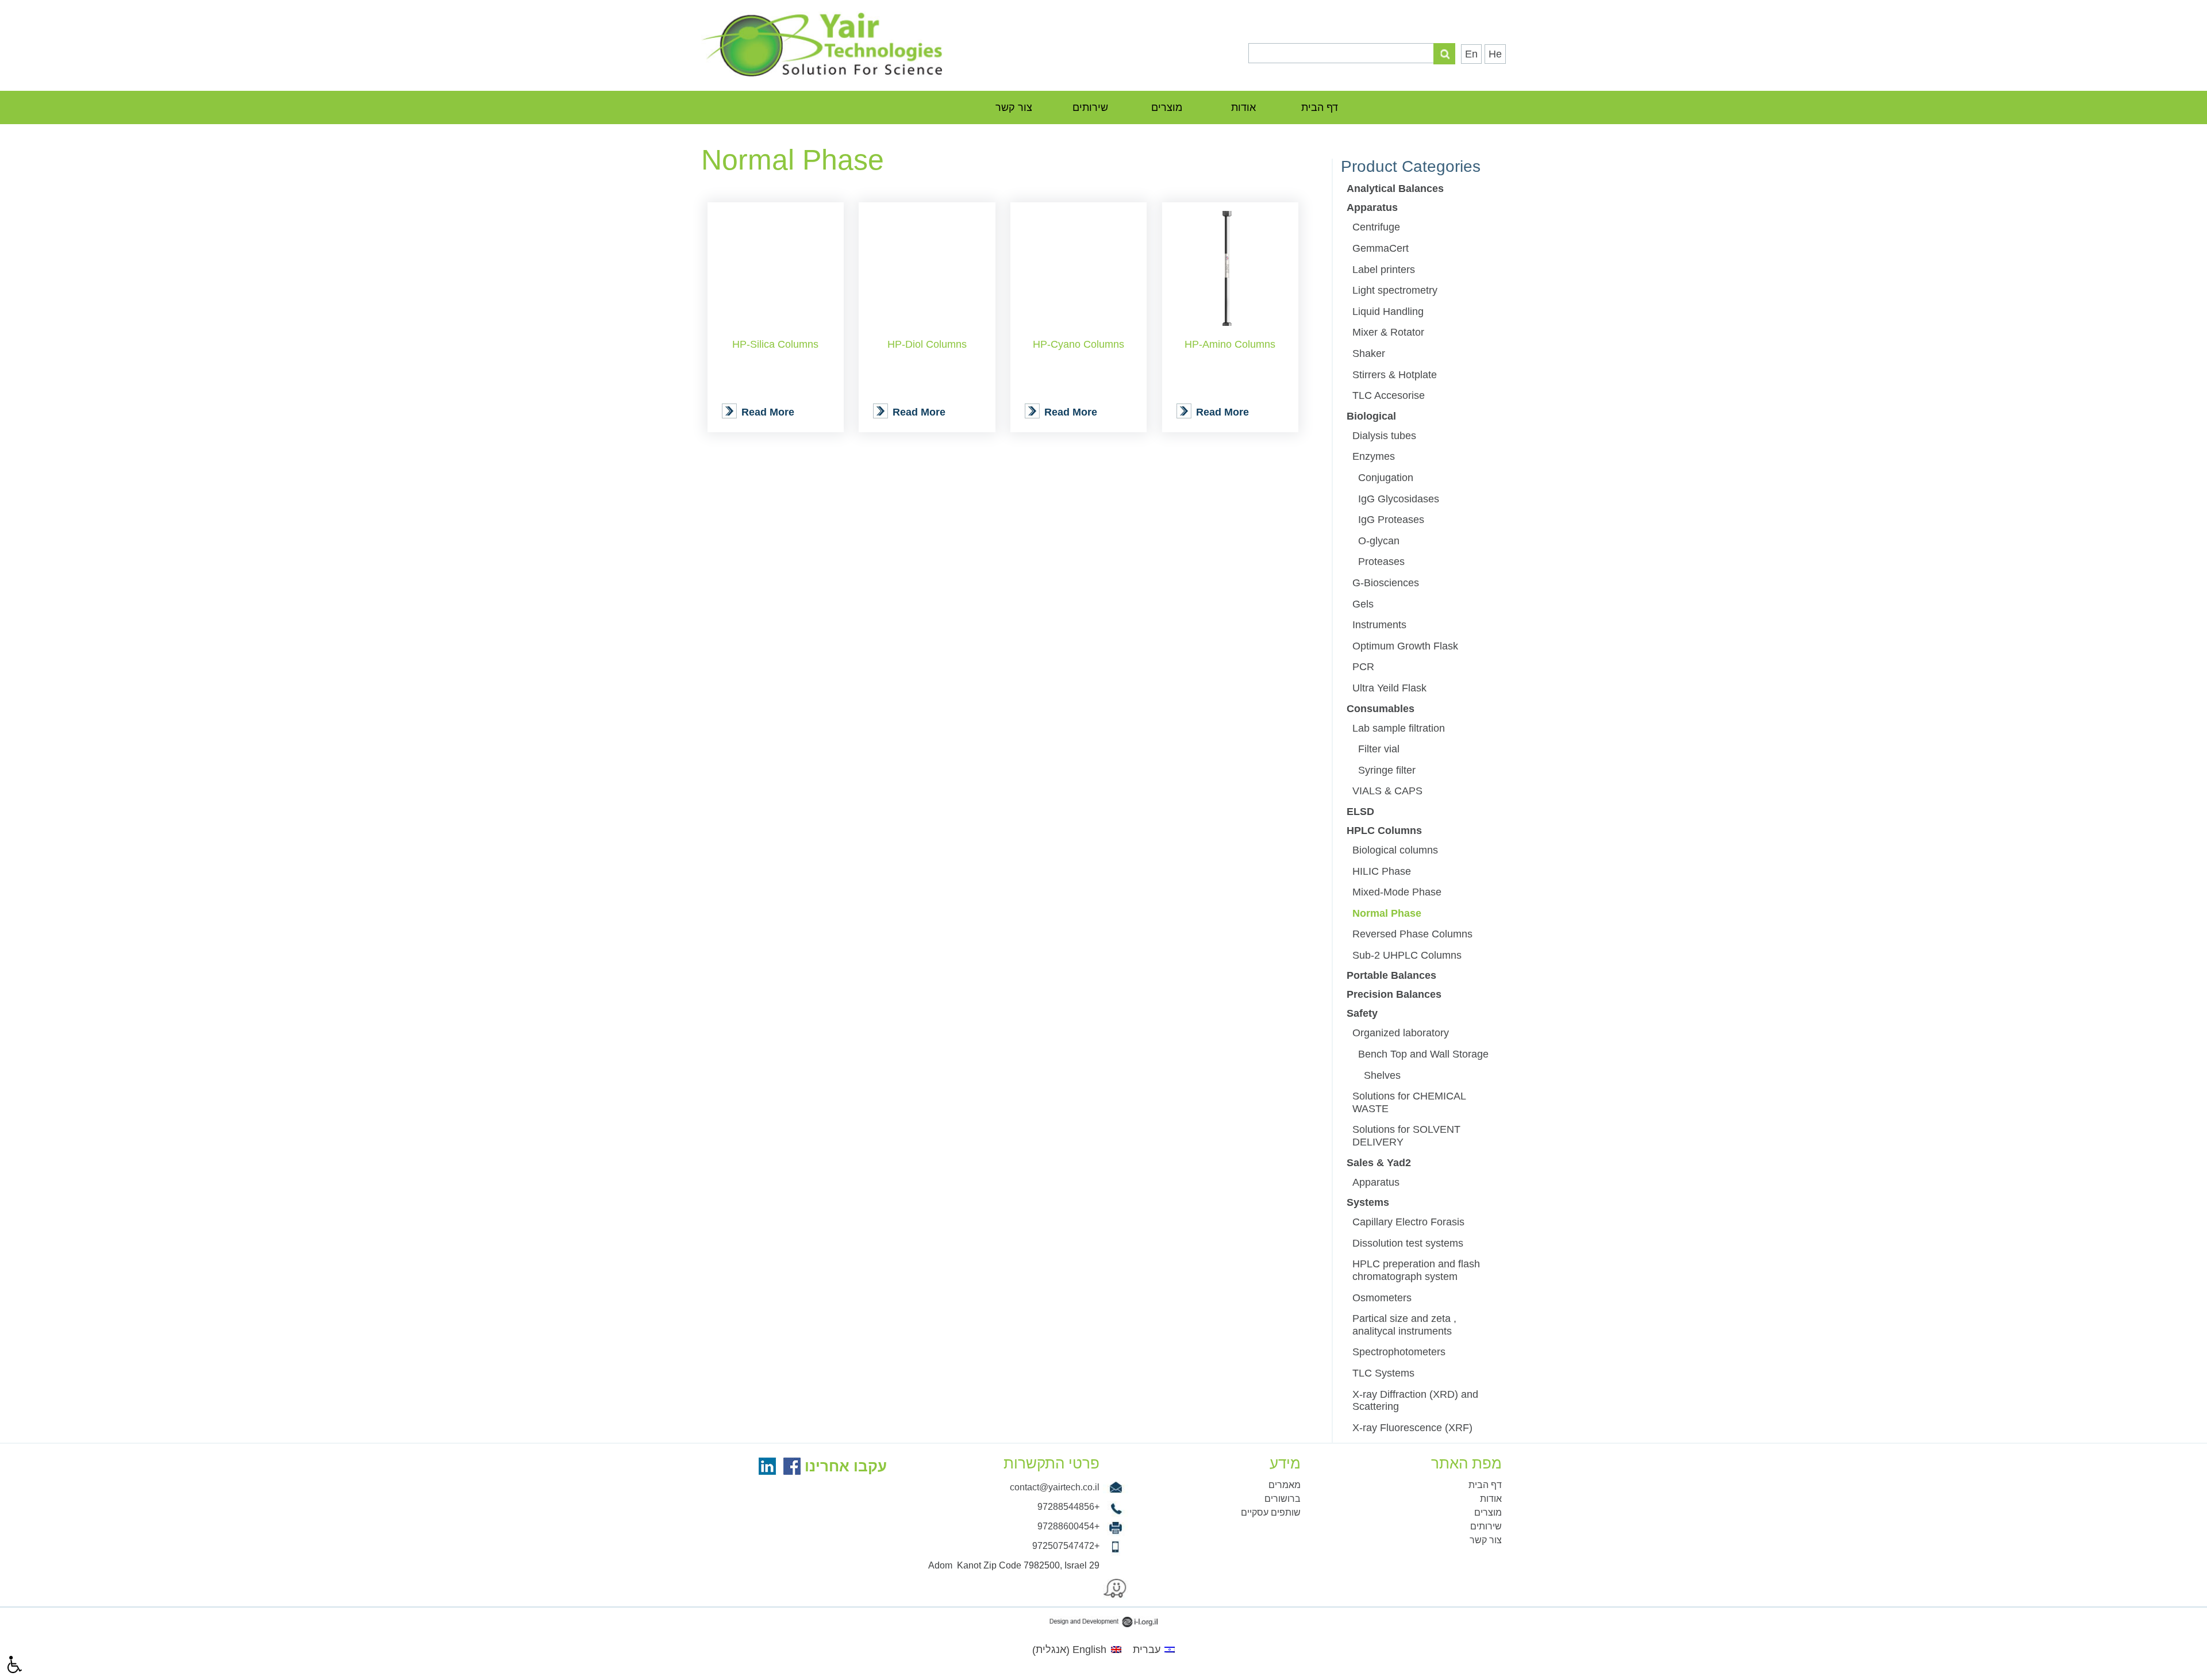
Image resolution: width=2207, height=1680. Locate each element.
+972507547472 (1066, 1546)
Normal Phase (1387, 913)
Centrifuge (1376, 227)
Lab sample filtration (1399, 728)
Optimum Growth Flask (1405, 646)
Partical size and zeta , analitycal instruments (1404, 1325)
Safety (1362, 1013)
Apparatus (1372, 207)
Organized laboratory (1401, 1033)
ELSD (1360, 812)
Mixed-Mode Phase (1397, 892)
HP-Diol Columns (927, 344)
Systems (1368, 1202)
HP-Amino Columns (1230, 344)
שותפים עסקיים (1271, 1512)
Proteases (1381, 562)
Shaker (1369, 353)
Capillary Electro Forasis (1408, 1222)
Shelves (1382, 1075)
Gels (1363, 604)
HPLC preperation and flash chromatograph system (1416, 1270)
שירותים (1090, 107)
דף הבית (1320, 107)
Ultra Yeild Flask (1389, 688)
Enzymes (1374, 456)
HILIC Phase (1382, 871)
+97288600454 (1068, 1526)
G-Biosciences (1386, 583)
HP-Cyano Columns (1078, 344)
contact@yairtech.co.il (1055, 1487)
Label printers (1384, 270)
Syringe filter (1387, 770)
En (1471, 54)
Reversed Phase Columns (1412, 934)
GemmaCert (1381, 248)
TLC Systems (1383, 1373)
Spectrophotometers (1399, 1352)
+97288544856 (1068, 1507)
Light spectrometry (1395, 290)
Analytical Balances (1395, 189)
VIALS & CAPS (1387, 791)
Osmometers (1382, 1298)
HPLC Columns (1384, 831)
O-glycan (1379, 541)
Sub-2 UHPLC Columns (1407, 955)
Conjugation (1386, 478)
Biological (1371, 416)
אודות (1243, 107)
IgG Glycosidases (1399, 499)
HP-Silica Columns (775, 344)
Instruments (1379, 625)
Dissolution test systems (1408, 1243)
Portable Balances (1391, 975)
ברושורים (1283, 1499)
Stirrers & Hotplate (1395, 375)
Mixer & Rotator (1388, 332)
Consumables (1381, 709)
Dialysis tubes (1384, 436)
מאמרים (1285, 1485)
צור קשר (1014, 107)
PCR (1363, 667)
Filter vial (1379, 749)
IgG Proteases (1391, 520)
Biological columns (1395, 850)
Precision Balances (1394, 994)
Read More (768, 412)
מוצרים (1167, 107)
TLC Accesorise (1389, 395)
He (1495, 54)
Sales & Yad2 (1379, 1163)
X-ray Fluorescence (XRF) (1412, 1428)
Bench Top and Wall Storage (1423, 1054)
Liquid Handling (1388, 312)
